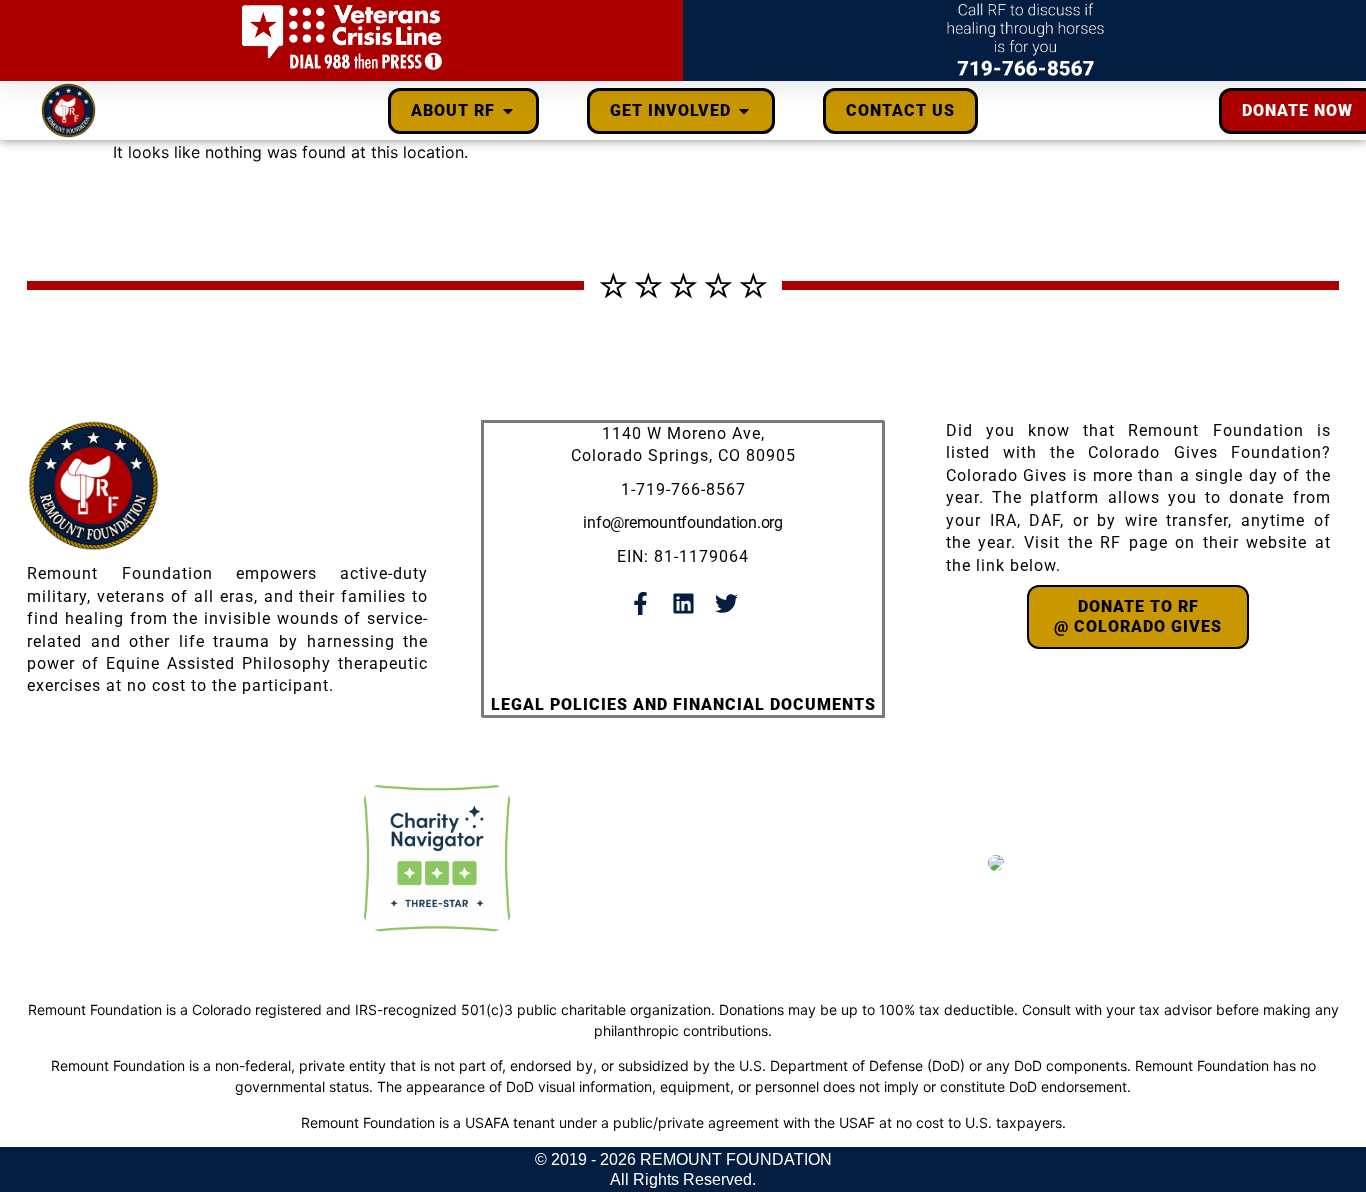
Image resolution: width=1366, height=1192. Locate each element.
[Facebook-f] (640, 603)
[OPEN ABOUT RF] (508, 111)
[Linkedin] (683, 603)
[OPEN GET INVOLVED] (744, 111)
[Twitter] (726, 603)
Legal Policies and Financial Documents (683, 704)
